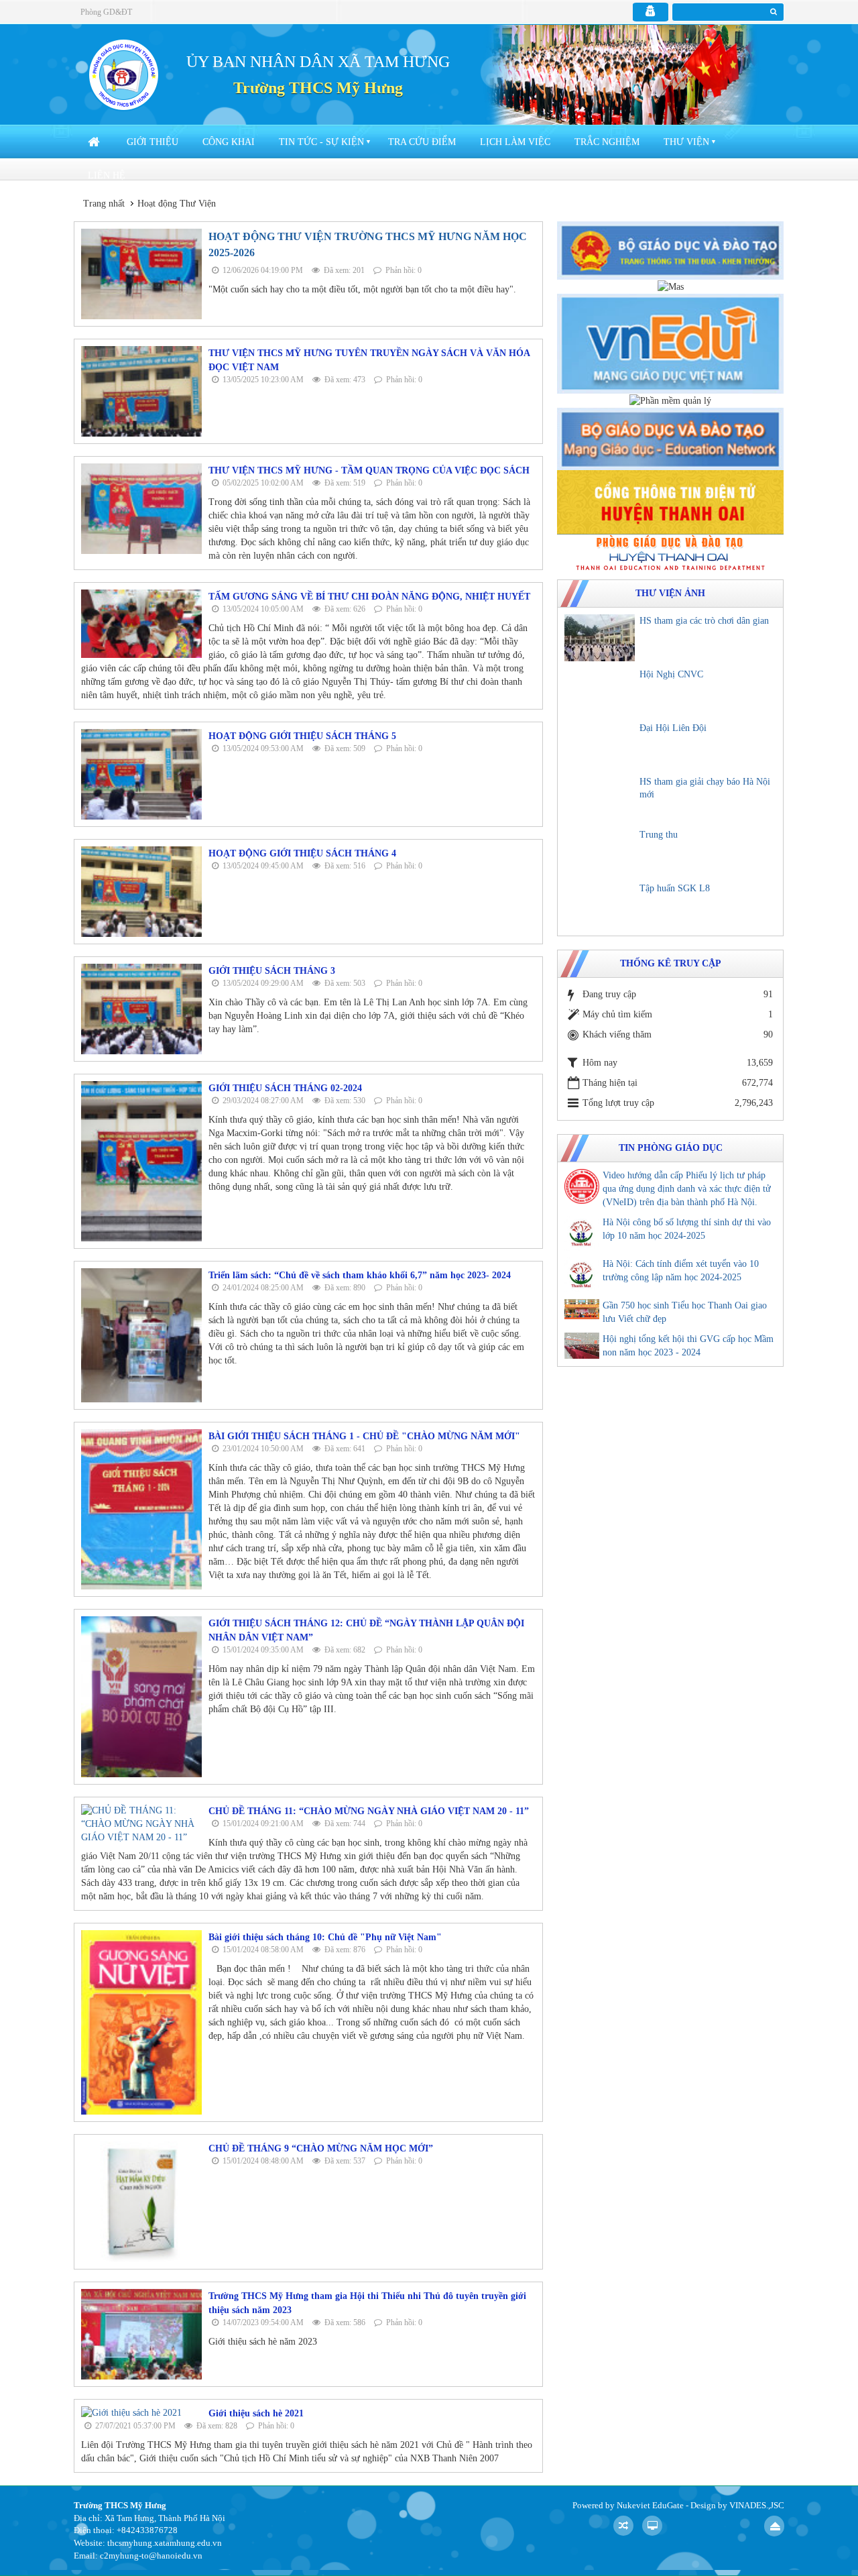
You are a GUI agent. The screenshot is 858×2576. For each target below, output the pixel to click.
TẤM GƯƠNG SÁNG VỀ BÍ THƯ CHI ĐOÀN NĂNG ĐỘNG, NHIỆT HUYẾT (369, 597)
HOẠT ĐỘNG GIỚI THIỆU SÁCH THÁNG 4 (302, 853)
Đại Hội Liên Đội (673, 728)
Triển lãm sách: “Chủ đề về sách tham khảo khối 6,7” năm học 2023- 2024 (360, 1275)
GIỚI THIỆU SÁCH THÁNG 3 (272, 971)
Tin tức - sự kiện (321, 142)
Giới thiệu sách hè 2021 (256, 2413)
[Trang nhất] (95, 142)
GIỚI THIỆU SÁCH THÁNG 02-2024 (285, 1088)
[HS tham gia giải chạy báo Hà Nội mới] (600, 799)
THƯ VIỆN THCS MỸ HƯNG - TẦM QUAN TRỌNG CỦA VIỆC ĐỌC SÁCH (369, 470)
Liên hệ (107, 175)
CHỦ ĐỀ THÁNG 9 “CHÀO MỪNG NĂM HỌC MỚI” (321, 2148)
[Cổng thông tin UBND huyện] (670, 501)
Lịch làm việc (515, 142)
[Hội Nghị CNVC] (600, 691)
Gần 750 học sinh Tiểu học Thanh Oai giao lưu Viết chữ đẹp (685, 1312)
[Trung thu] (600, 852)
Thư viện (686, 142)
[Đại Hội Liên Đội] (600, 745)
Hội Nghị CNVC (671, 674)
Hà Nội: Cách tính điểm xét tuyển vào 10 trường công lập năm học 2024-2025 (681, 1271)
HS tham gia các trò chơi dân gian (704, 621)
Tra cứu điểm (422, 142)
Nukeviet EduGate (650, 2505)
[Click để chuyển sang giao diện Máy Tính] (652, 2526)
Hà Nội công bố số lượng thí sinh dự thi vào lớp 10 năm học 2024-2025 (687, 1229)
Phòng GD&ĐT (106, 12)
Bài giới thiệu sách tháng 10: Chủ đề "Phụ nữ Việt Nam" (325, 1937)
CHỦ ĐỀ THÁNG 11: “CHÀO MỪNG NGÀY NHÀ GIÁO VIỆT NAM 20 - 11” (369, 1811)
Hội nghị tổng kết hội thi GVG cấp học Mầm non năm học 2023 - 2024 (688, 1346)
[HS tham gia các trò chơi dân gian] (600, 638)
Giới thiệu (152, 142)
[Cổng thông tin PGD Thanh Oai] (670, 552)
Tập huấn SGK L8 (675, 888)
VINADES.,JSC (757, 2505)
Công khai (229, 142)
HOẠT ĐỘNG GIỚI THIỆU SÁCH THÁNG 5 (302, 736)
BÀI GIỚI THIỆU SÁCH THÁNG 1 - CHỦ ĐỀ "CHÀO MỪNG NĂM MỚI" (364, 1436)
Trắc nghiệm (607, 142)
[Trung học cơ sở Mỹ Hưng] (123, 74)
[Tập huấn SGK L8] (600, 905)
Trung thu (659, 835)
